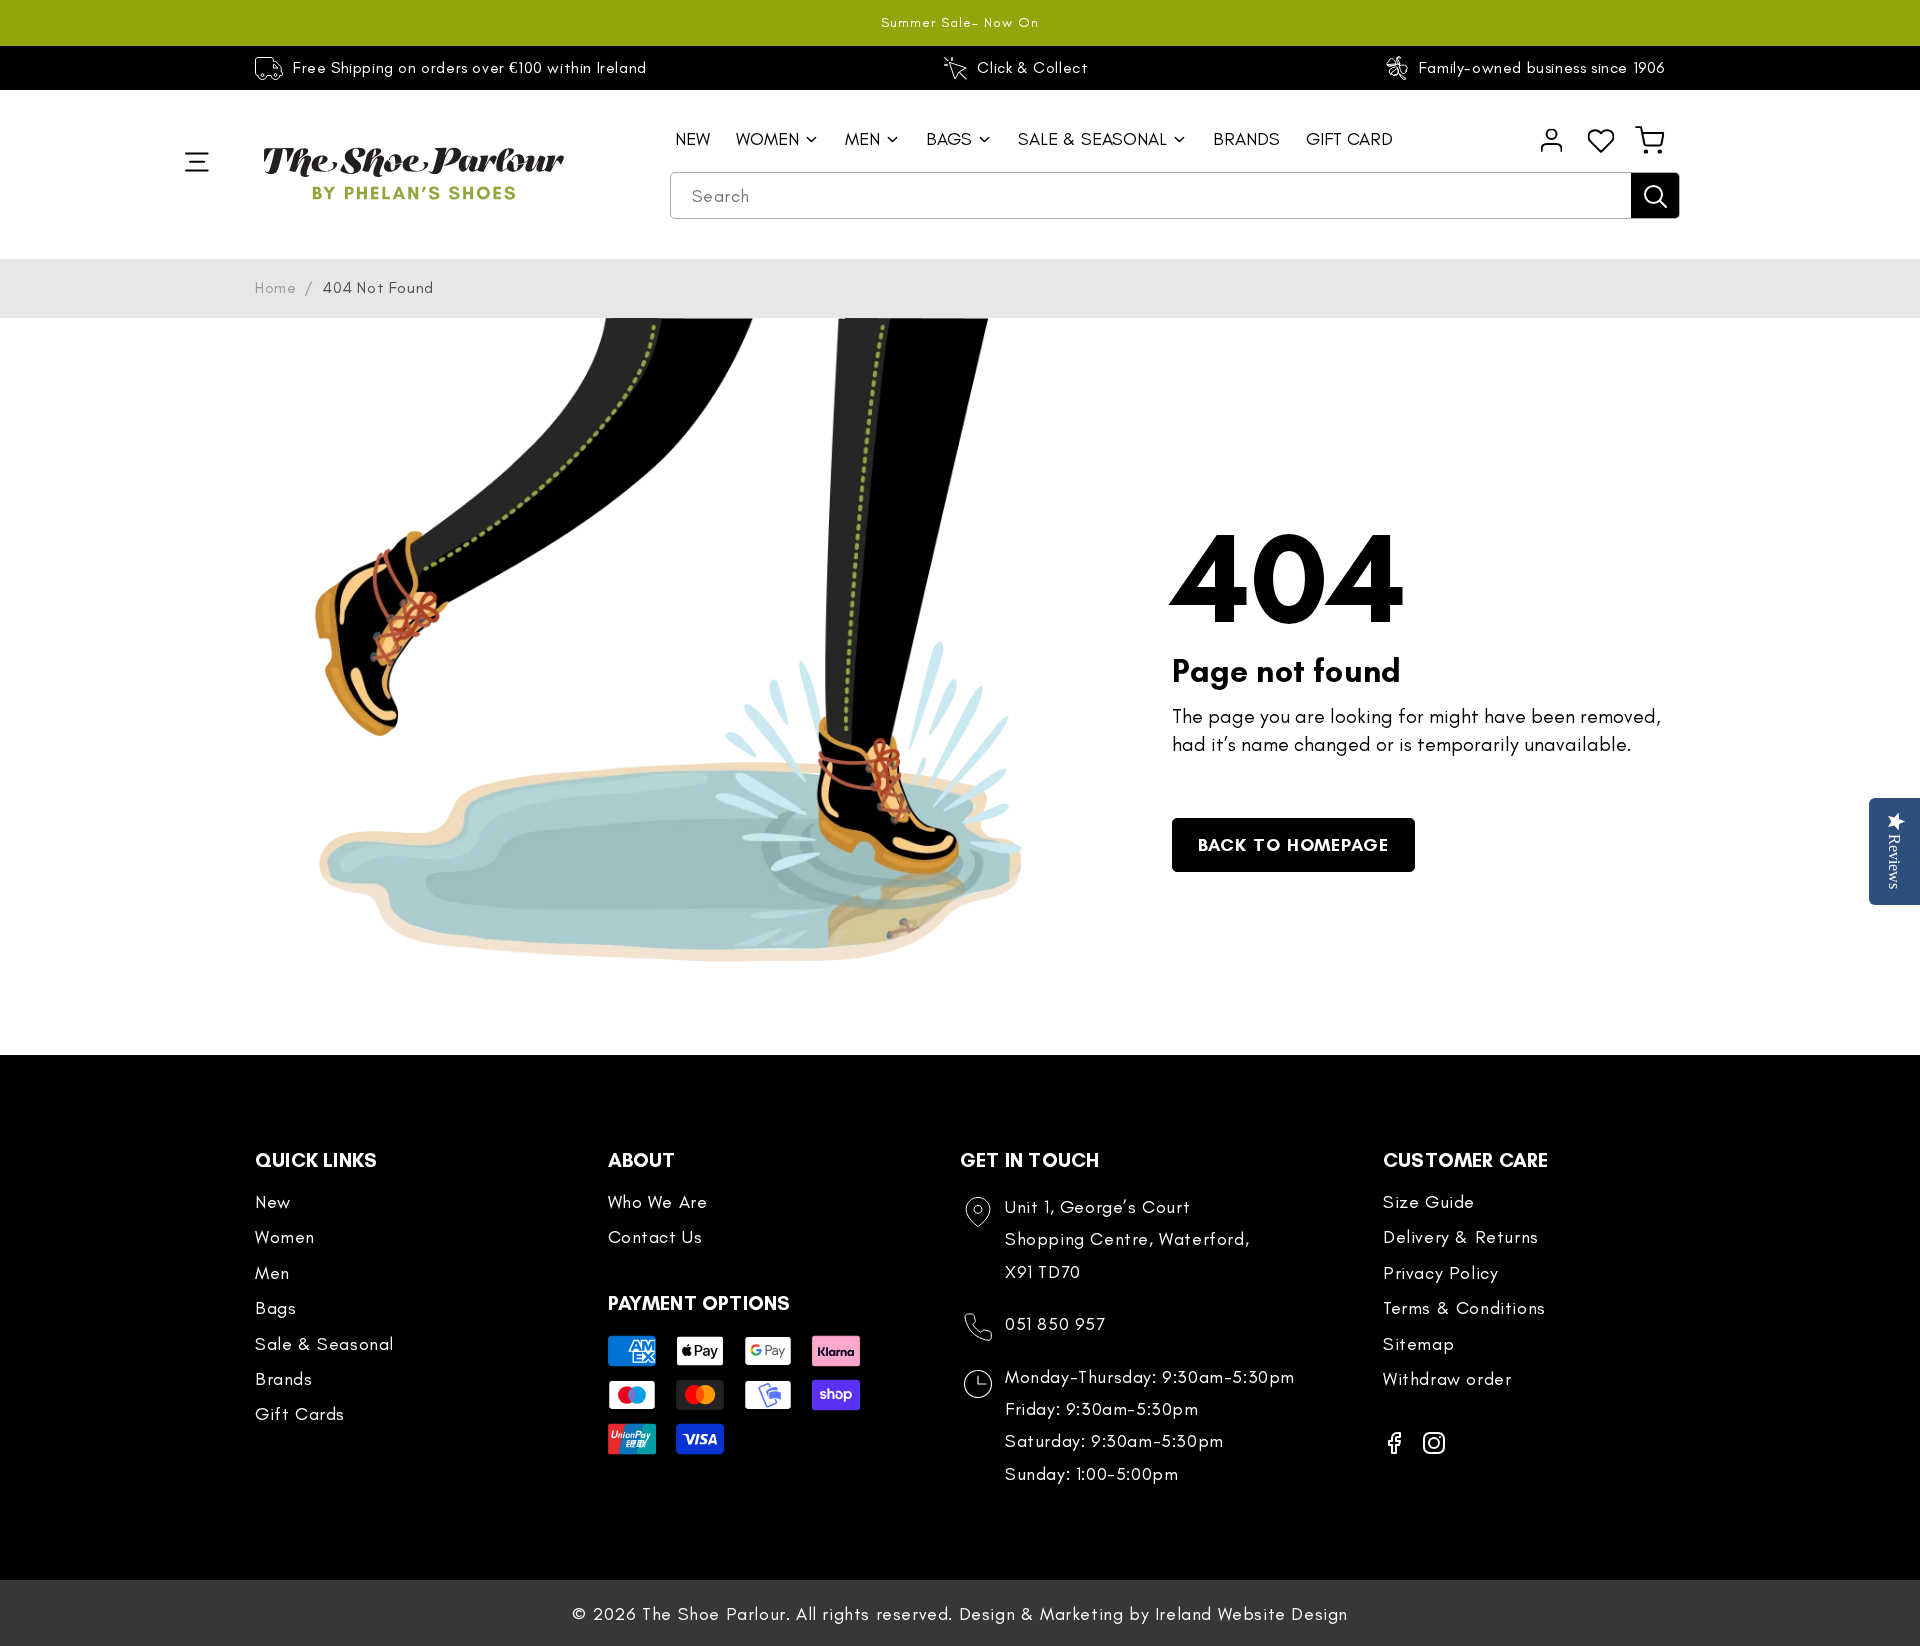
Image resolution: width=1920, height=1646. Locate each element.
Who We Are (658, 1202)
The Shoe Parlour (714, 1614)
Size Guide (1429, 1202)
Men (272, 1273)
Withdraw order (1447, 1379)
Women (285, 1237)
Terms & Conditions (1464, 1308)
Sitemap (1418, 1344)
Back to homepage (1293, 845)
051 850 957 (1055, 1324)
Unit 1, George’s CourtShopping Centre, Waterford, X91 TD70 (1127, 1239)
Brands (284, 1379)
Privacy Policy (1440, 1273)
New (273, 1202)
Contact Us (655, 1237)
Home (275, 287)
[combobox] (1175, 196)
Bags (275, 1308)
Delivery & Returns (1461, 1237)
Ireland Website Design (1251, 1614)
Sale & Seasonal (324, 1344)
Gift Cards (300, 1414)
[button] (1650, 140)
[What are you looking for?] (1655, 195)
